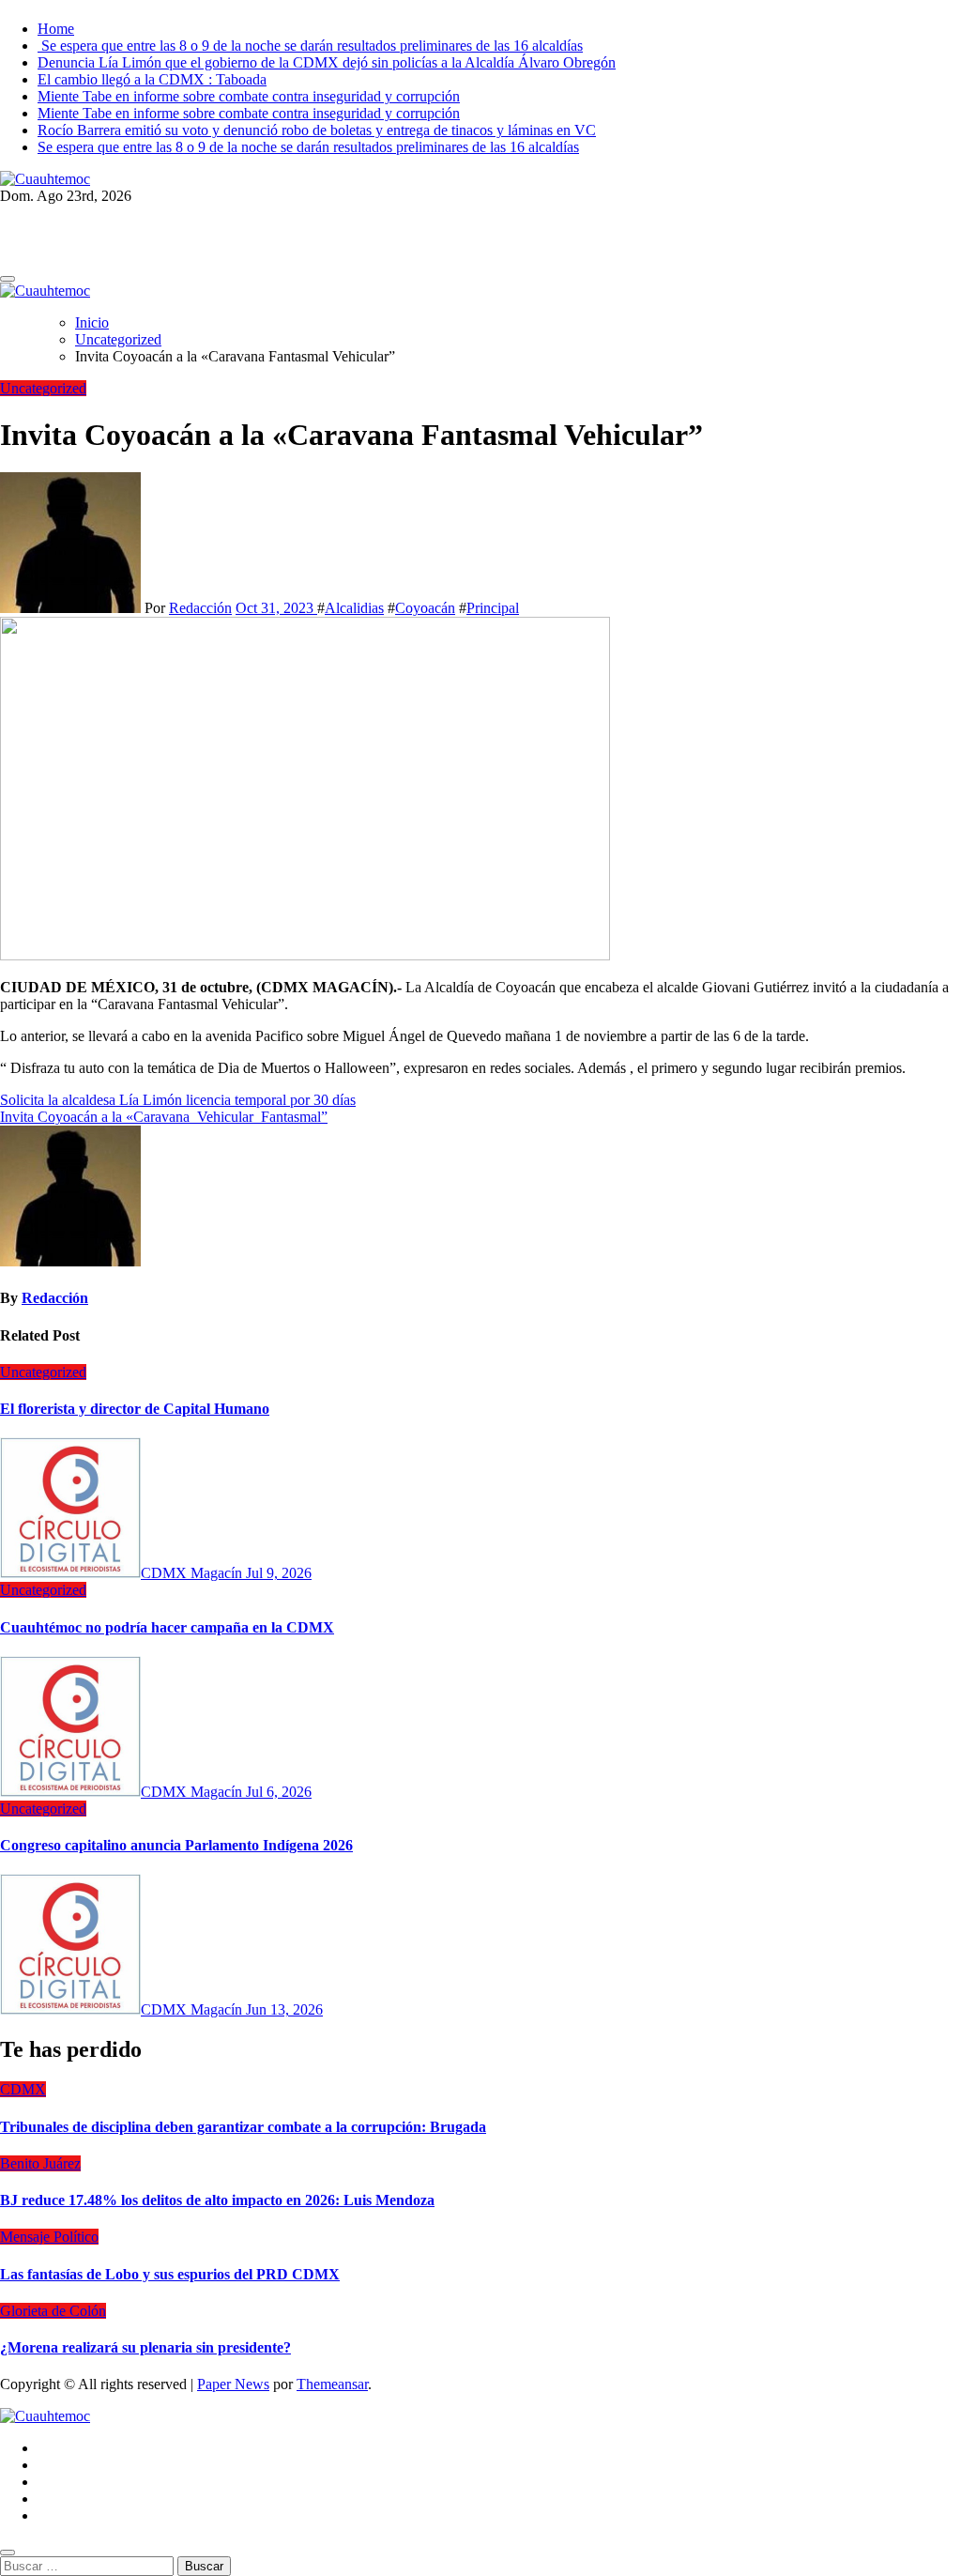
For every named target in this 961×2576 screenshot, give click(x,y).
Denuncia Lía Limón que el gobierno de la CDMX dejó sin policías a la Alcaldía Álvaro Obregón (327, 62)
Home (56, 29)
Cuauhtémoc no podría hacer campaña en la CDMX (167, 1627)
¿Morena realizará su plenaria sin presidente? (145, 2347)
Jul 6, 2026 (279, 1792)
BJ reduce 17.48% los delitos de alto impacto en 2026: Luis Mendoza (217, 2200)
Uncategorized (43, 388)
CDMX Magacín (193, 1573)
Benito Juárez (40, 2163)
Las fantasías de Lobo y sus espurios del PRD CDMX (170, 2274)
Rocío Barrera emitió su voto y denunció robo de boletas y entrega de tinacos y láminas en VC (317, 130)
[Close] (8, 2553)
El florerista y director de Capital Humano (135, 1409)
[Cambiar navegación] (8, 279)
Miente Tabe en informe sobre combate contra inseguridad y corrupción (249, 96)
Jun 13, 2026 (284, 2009)
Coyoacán (425, 608)
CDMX (23, 2089)
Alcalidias (354, 608)
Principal (493, 608)
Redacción (200, 608)
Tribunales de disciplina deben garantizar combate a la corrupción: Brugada (243, 2127)
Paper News (233, 2384)
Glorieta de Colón (53, 2311)
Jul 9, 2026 (279, 1573)
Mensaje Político (49, 2237)
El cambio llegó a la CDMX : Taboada (152, 79)
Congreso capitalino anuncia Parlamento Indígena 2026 (176, 1845)
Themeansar (332, 2384)
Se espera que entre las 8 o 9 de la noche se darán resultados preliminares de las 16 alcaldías (310, 46)
